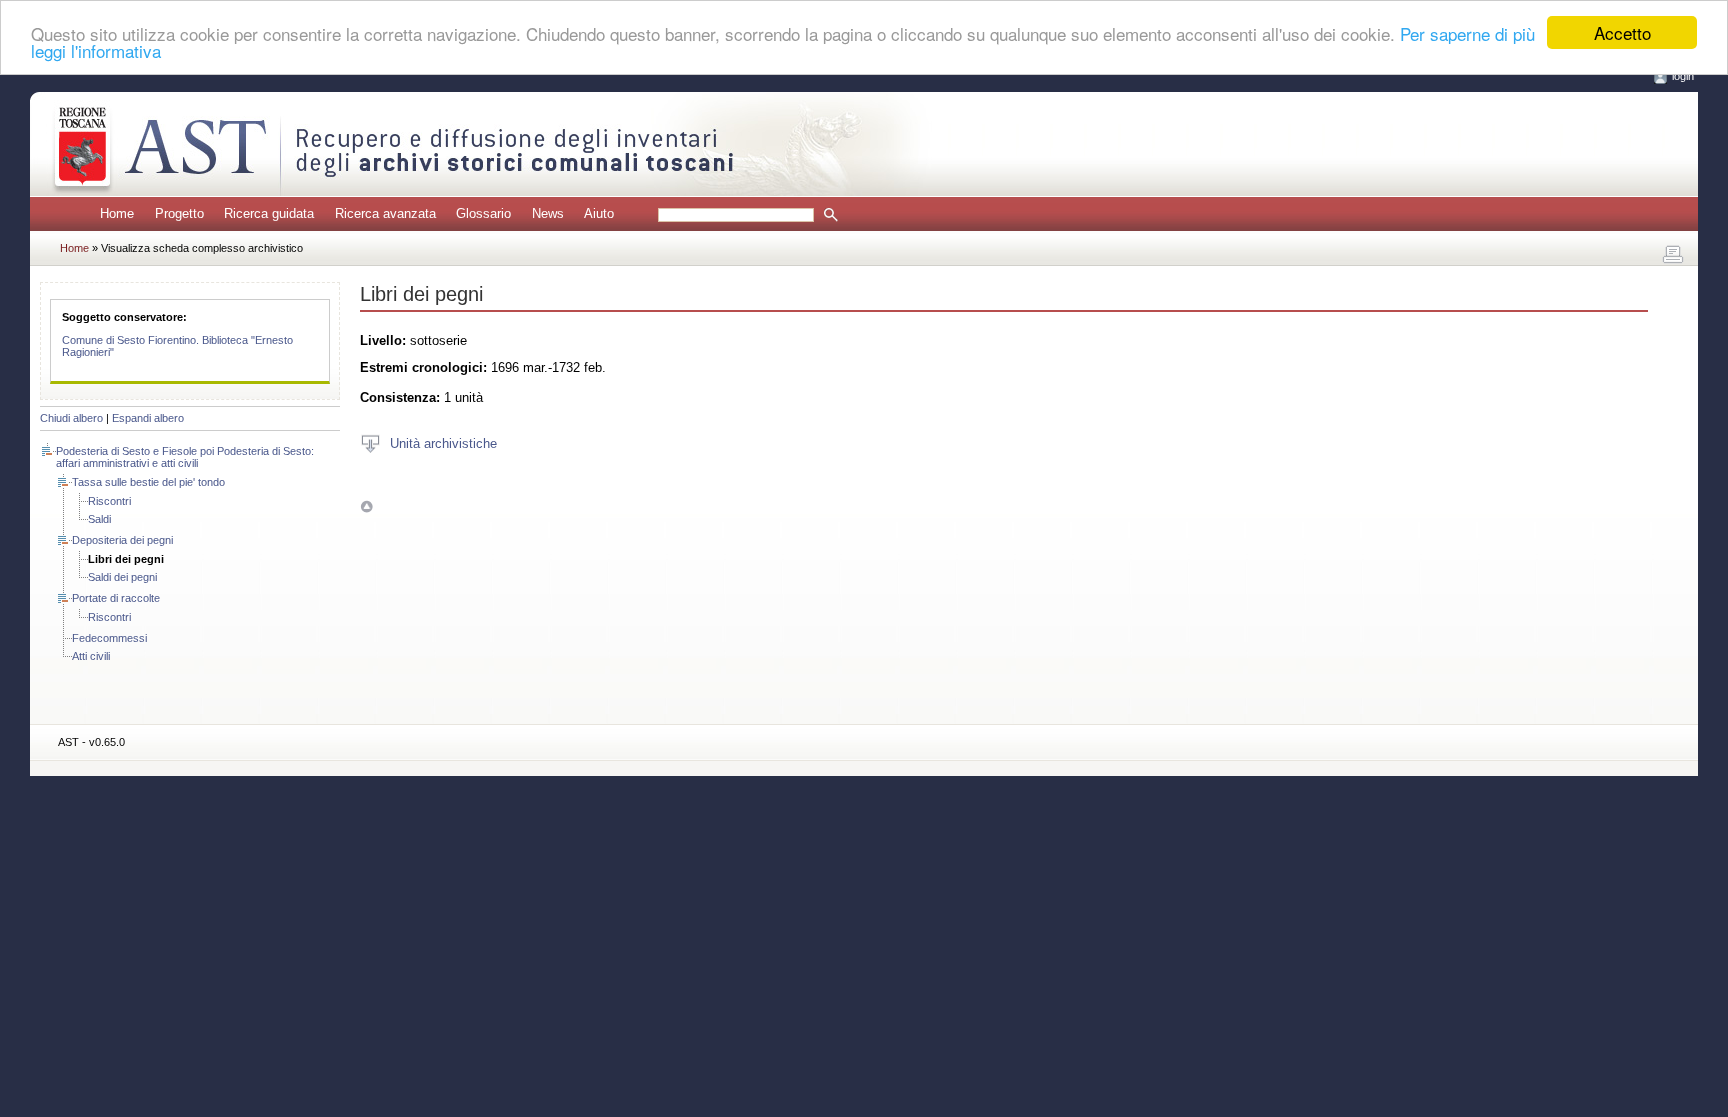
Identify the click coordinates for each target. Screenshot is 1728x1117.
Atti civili (91, 656)
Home (117, 213)
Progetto (179, 213)
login (1683, 76)
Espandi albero (148, 418)
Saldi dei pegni (122, 577)
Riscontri (109, 501)
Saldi (99, 519)
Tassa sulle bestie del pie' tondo (148, 482)
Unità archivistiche (443, 442)
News (548, 213)
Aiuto (599, 213)
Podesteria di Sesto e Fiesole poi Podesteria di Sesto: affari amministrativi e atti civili (185, 457)
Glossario (483, 213)
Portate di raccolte (116, 598)
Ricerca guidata (269, 213)
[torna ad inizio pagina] (366, 506)
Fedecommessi (109, 638)
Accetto (1622, 32)
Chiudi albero (71, 418)
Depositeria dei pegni (122, 540)
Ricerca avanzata (385, 213)
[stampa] (1673, 255)
